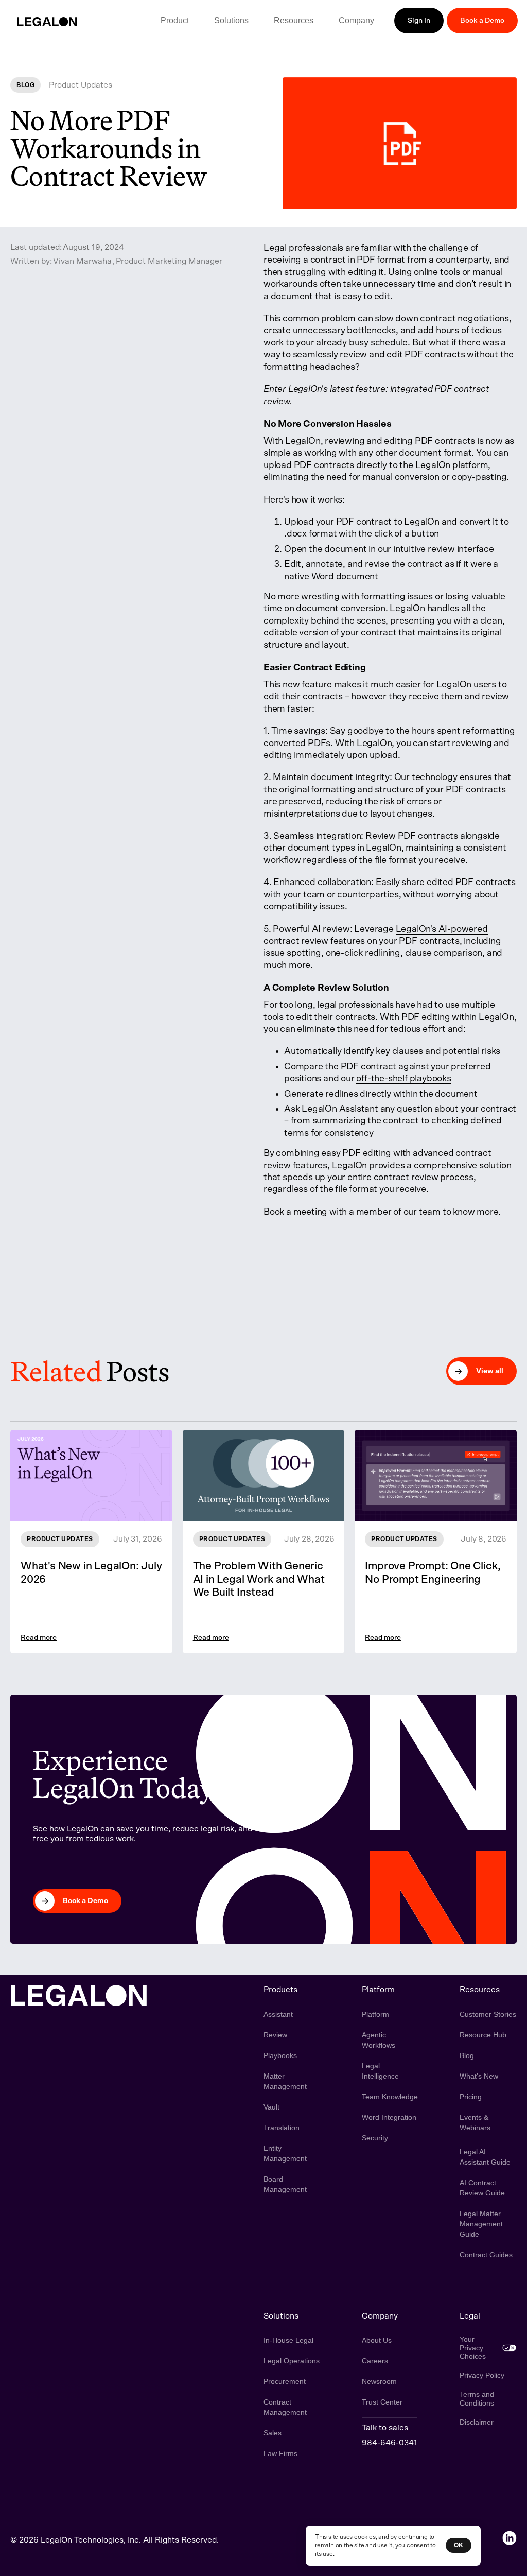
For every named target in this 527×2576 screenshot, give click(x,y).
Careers (375, 2361)
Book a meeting (295, 1212)
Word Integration (389, 2117)
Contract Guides (486, 2255)
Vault (271, 2107)
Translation (282, 2128)
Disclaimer (477, 2422)
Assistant (278, 2014)
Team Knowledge (390, 2097)
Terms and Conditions (477, 2399)
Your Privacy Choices (473, 2348)
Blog (467, 2055)
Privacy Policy (482, 2375)
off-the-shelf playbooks (403, 1079)
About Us (377, 2340)
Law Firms (280, 2453)
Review (275, 2035)
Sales (273, 2433)
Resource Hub (483, 2035)
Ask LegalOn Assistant (331, 1109)
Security (375, 2138)
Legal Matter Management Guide (481, 2224)
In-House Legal (288, 2340)
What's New (479, 2076)
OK (459, 2545)
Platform (375, 2014)
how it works (317, 500)
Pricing (471, 2097)
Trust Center (382, 2402)
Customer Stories (488, 2014)
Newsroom (379, 2381)
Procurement (285, 2381)
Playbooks (280, 2055)
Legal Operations (292, 2361)
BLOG (25, 85)
